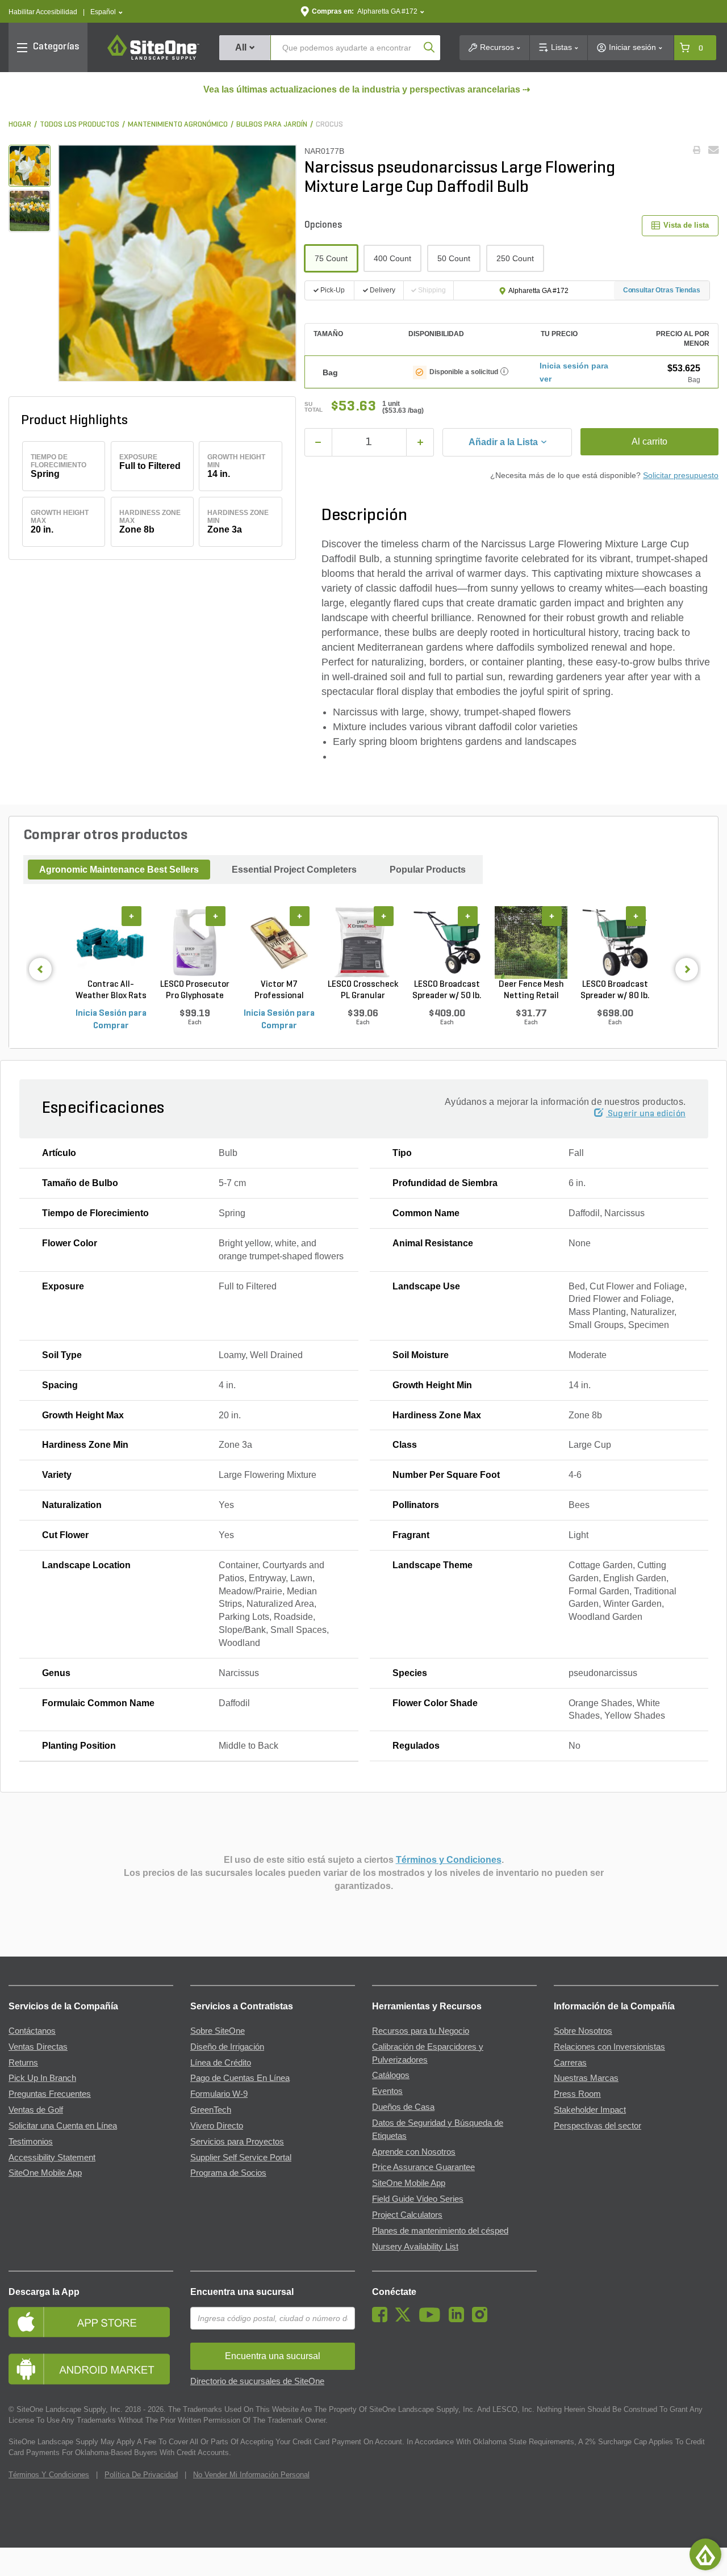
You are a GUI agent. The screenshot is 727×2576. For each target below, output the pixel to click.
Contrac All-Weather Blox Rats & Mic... (111, 991)
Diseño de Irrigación (227, 2047)
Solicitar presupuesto (681, 475)
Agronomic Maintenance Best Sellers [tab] (119, 870)
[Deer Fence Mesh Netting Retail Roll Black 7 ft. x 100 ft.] (531, 942)
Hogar (20, 125)
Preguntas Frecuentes (50, 2094)
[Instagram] (482, 2319)
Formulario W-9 (219, 2094)
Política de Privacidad (141, 2475)
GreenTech (211, 2110)
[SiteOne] (153, 58)
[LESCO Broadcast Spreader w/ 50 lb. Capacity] (447, 942)
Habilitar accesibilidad (43, 12)
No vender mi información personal (251, 2475)
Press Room (577, 2094)
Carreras (570, 2063)
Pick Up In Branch (42, 2078)
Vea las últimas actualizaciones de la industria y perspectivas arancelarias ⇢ (367, 89)
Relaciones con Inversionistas (609, 2047)
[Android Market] (91, 2369)
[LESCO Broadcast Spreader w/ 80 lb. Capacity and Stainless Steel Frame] (615, 942)
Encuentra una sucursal (242, 2292)
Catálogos (391, 2075)
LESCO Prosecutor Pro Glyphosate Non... (195, 991)
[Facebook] (383, 2319)
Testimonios (31, 2142)
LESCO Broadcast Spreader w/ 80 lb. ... (615, 991)
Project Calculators (407, 2215)
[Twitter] (406, 2319)
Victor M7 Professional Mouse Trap (279, 991)
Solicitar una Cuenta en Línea (63, 2126)
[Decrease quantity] (318, 442)
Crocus (329, 125)
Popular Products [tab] (428, 870)
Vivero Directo (217, 2126)
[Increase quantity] (420, 442)
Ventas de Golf (36, 2110)
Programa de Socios (228, 2173)
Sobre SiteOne (218, 2031)
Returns (23, 2063)
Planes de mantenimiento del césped (440, 2231)
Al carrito (649, 441)
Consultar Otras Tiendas (662, 290)
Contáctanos (32, 2031)
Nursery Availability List (415, 2247)
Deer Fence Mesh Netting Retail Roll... (531, 991)
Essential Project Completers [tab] (294, 870)
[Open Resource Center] (705, 2554)
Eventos (387, 2091)
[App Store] (91, 2322)
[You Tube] (433, 2319)
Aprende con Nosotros (414, 2152)
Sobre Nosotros (583, 2031)
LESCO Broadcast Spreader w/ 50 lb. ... (447, 991)
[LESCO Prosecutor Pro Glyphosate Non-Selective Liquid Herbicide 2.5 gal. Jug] (195, 942)
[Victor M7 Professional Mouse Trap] (279, 942)
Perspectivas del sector (598, 2126)
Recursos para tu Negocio (421, 2031)
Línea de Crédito (221, 2063)
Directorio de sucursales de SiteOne (257, 2381)
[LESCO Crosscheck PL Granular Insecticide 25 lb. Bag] (363, 942)
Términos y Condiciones (449, 1860)
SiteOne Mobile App (45, 2173)
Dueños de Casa (403, 2107)
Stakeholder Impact (590, 2110)
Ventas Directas (38, 2047)
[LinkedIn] (459, 2319)
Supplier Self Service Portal (241, 2158)
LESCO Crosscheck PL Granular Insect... (363, 991)
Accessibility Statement (52, 2158)
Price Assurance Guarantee (423, 2167)
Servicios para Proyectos (237, 2142)
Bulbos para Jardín (272, 125)
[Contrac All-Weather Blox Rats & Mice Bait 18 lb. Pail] (111, 942)
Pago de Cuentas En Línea (240, 2078)
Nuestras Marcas (586, 2078)
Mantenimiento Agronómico (178, 125)
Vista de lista (686, 225)
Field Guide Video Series (418, 2199)
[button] (106, 12)
